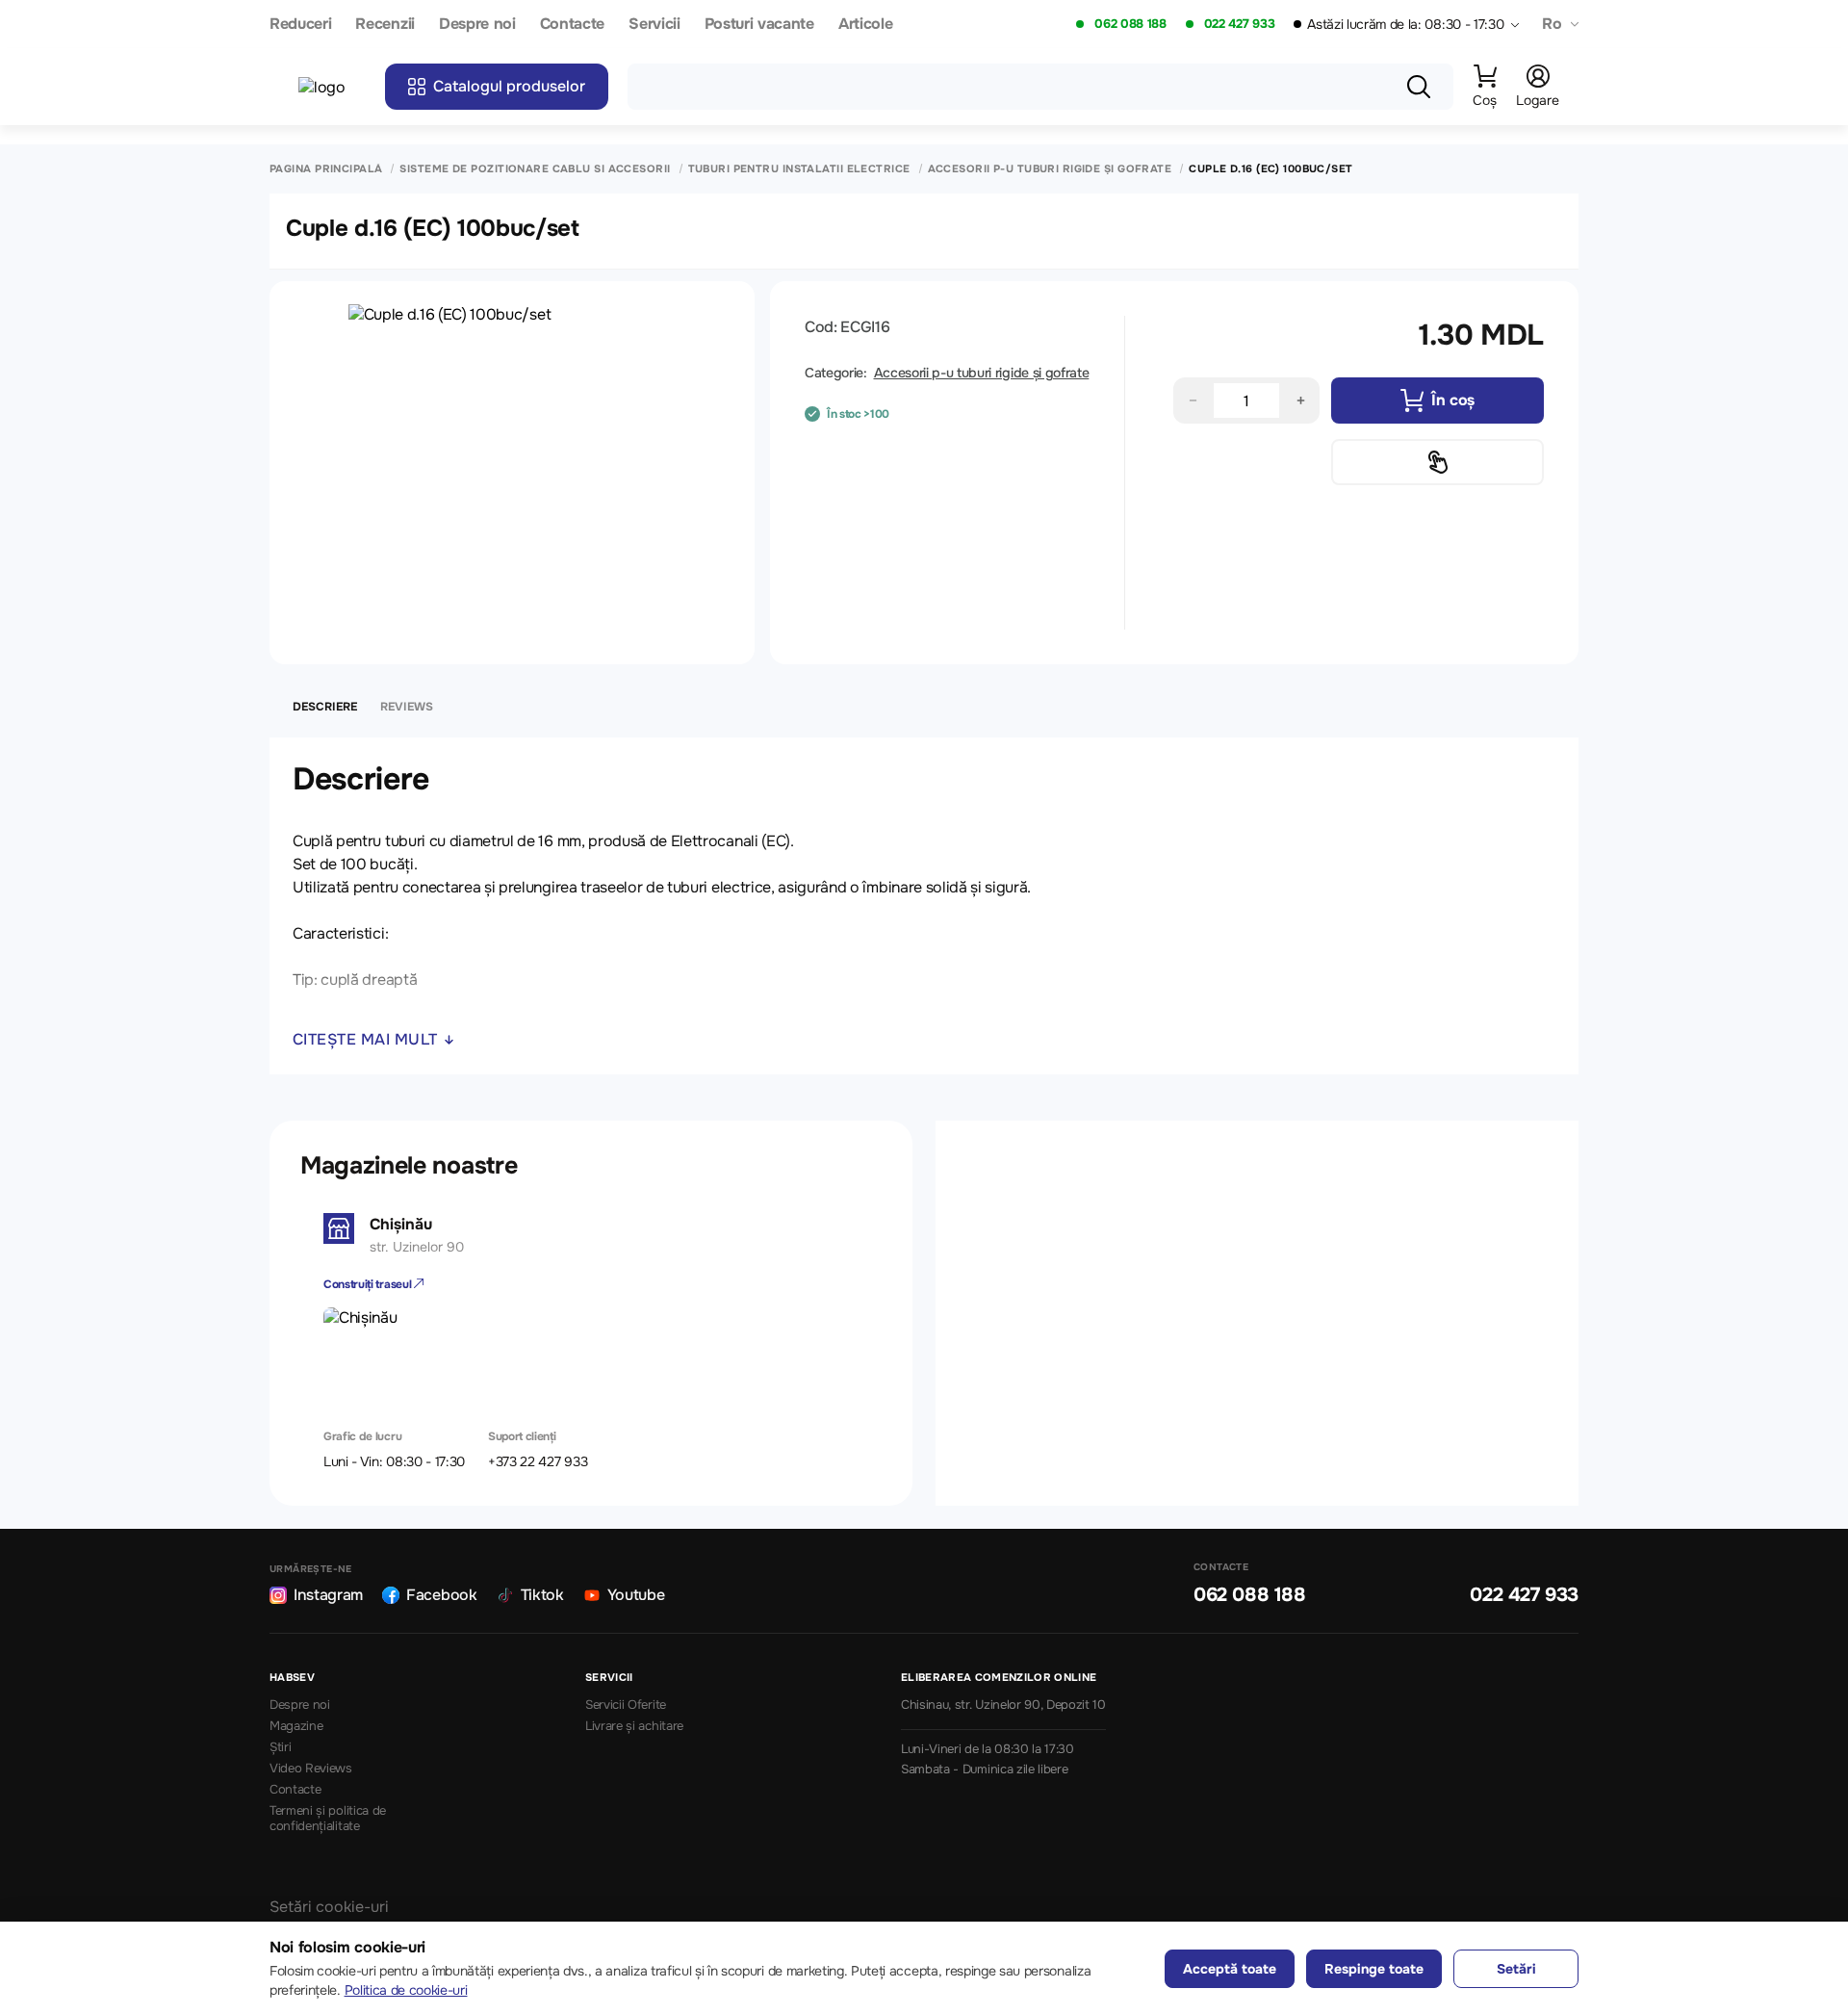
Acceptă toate (1230, 1969)
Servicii (654, 25)
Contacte (572, 25)
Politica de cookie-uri (406, 1990)
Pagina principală (326, 169)
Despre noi (477, 25)
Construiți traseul (369, 1284)
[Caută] (1419, 87)
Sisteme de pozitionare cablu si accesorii (535, 169)
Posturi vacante (759, 25)
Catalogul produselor (509, 86)
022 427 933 (1239, 24)
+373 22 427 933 (538, 1461)
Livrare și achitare (634, 1726)
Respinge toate (1374, 1969)
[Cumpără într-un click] (1437, 462)
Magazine (296, 1726)
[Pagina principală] (332, 87)
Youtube (636, 1595)
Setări (1516, 1969)
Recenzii (385, 25)
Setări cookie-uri (329, 1907)
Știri (280, 1747)
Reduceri (300, 25)
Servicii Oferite (626, 1705)
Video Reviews (311, 1769)
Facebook (441, 1595)
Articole (865, 25)
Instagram (328, 1595)
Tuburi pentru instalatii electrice (799, 169)
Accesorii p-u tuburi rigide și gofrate (1050, 169)
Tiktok (542, 1595)
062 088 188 (1130, 24)
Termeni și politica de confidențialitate (328, 1819)
